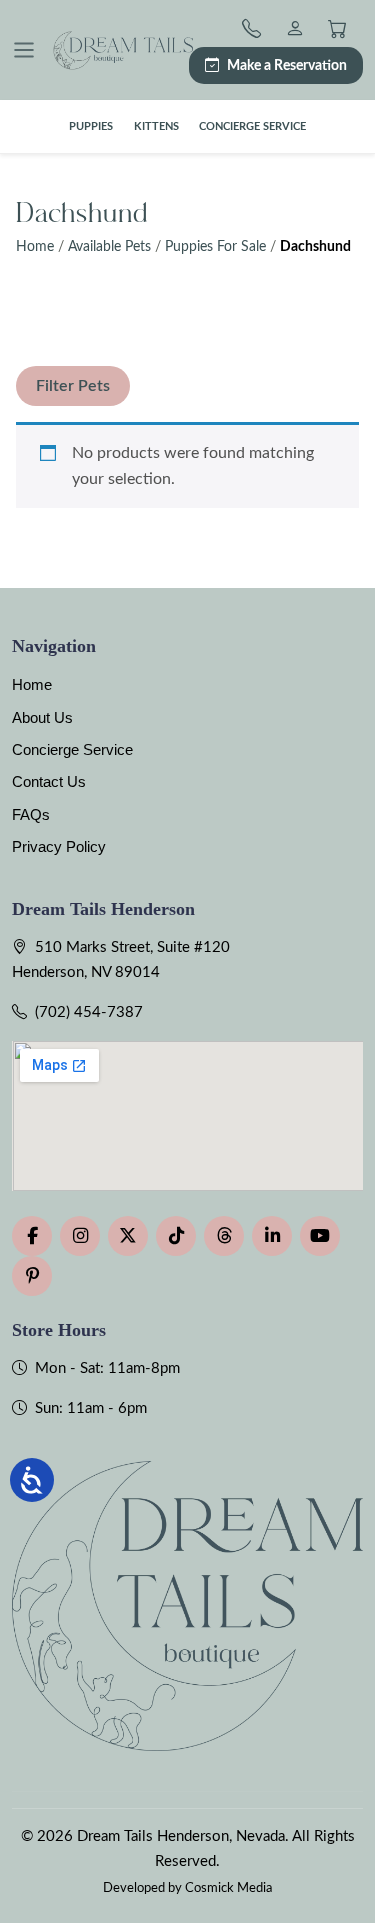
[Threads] (224, 1236)
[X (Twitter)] (128, 1236)
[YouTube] (320, 1236)
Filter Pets (73, 386)
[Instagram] (80, 1236)
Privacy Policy (59, 846)
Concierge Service (252, 126)
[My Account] (294, 31)
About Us (42, 717)
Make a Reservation (287, 65)
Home (35, 247)
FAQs (31, 814)
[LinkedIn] (272, 1236)
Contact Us (49, 781)
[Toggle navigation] (24, 50)
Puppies (91, 126)
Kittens (156, 126)
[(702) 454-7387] (255, 31)
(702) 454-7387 (89, 1012)
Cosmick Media (228, 1888)
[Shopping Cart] (337, 31)
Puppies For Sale (215, 247)
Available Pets (109, 247)
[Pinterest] (32, 1276)
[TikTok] (176, 1236)
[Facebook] (32, 1236)
